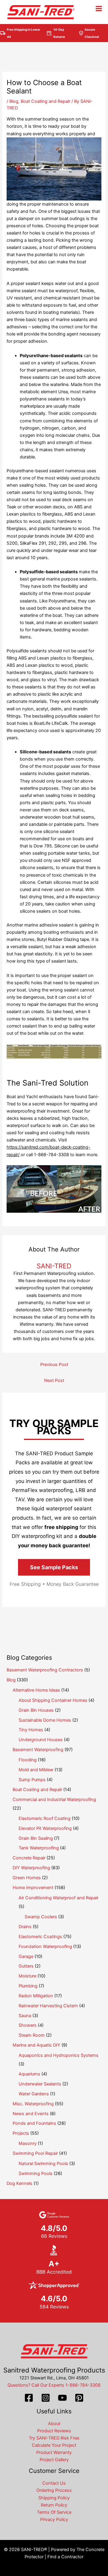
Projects (21, 2133)
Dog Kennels (19, 2183)
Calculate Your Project (54, 2445)
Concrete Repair (29, 1858)
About (54, 2424)
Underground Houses (41, 1740)
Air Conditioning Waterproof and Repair (58, 1898)
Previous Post (54, 1365)
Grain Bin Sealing (36, 1838)
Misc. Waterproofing (33, 2104)
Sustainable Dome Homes (45, 1720)
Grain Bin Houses (36, 1710)
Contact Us (54, 2483)
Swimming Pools (36, 2173)
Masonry (28, 2143)
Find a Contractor (65, 2557)
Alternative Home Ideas (36, 1690)
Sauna (25, 2016)
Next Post (54, 1380)
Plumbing (28, 1986)
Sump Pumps (32, 1780)
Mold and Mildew (36, 1770)
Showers (28, 2025)
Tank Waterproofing (39, 1848)
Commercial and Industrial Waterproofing (54, 1800)
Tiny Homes (31, 1730)
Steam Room (32, 2035)
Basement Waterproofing (38, 1750)
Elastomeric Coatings (40, 1937)
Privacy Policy (54, 2519)
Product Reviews (54, 2431)
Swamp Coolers (41, 1917)
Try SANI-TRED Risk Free (54, 2438)
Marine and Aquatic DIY (36, 2045)
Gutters (26, 1966)
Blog (14, 101)
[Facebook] (29, 2398)
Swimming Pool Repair (35, 2153)
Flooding (28, 1760)
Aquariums (29, 2074)
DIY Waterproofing (31, 1868)
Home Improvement (33, 1888)
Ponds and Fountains (34, 2123)
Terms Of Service (54, 2512)
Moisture (27, 1976)
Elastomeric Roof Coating (45, 1818)
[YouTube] (62, 2398)
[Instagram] (46, 2398)
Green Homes (27, 1878)
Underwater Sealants (40, 2084)
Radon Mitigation (36, 1996)
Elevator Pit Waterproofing (45, 1828)
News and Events (31, 2114)
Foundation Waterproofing (45, 1947)
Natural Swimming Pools (43, 2164)
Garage (26, 1956)
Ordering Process (54, 2490)
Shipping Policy (54, 2498)
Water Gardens (34, 2094)
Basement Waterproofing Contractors (45, 1670)
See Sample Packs (54, 1567)
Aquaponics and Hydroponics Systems (58, 2055)
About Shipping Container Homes (53, 1700)
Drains (25, 1927)
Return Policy (54, 2505)
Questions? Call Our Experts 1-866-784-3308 (54, 2385)
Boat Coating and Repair (45, 101)
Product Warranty (54, 2452)
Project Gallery (54, 2460)
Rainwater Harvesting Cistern (48, 2006)
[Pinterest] (79, 2398)
